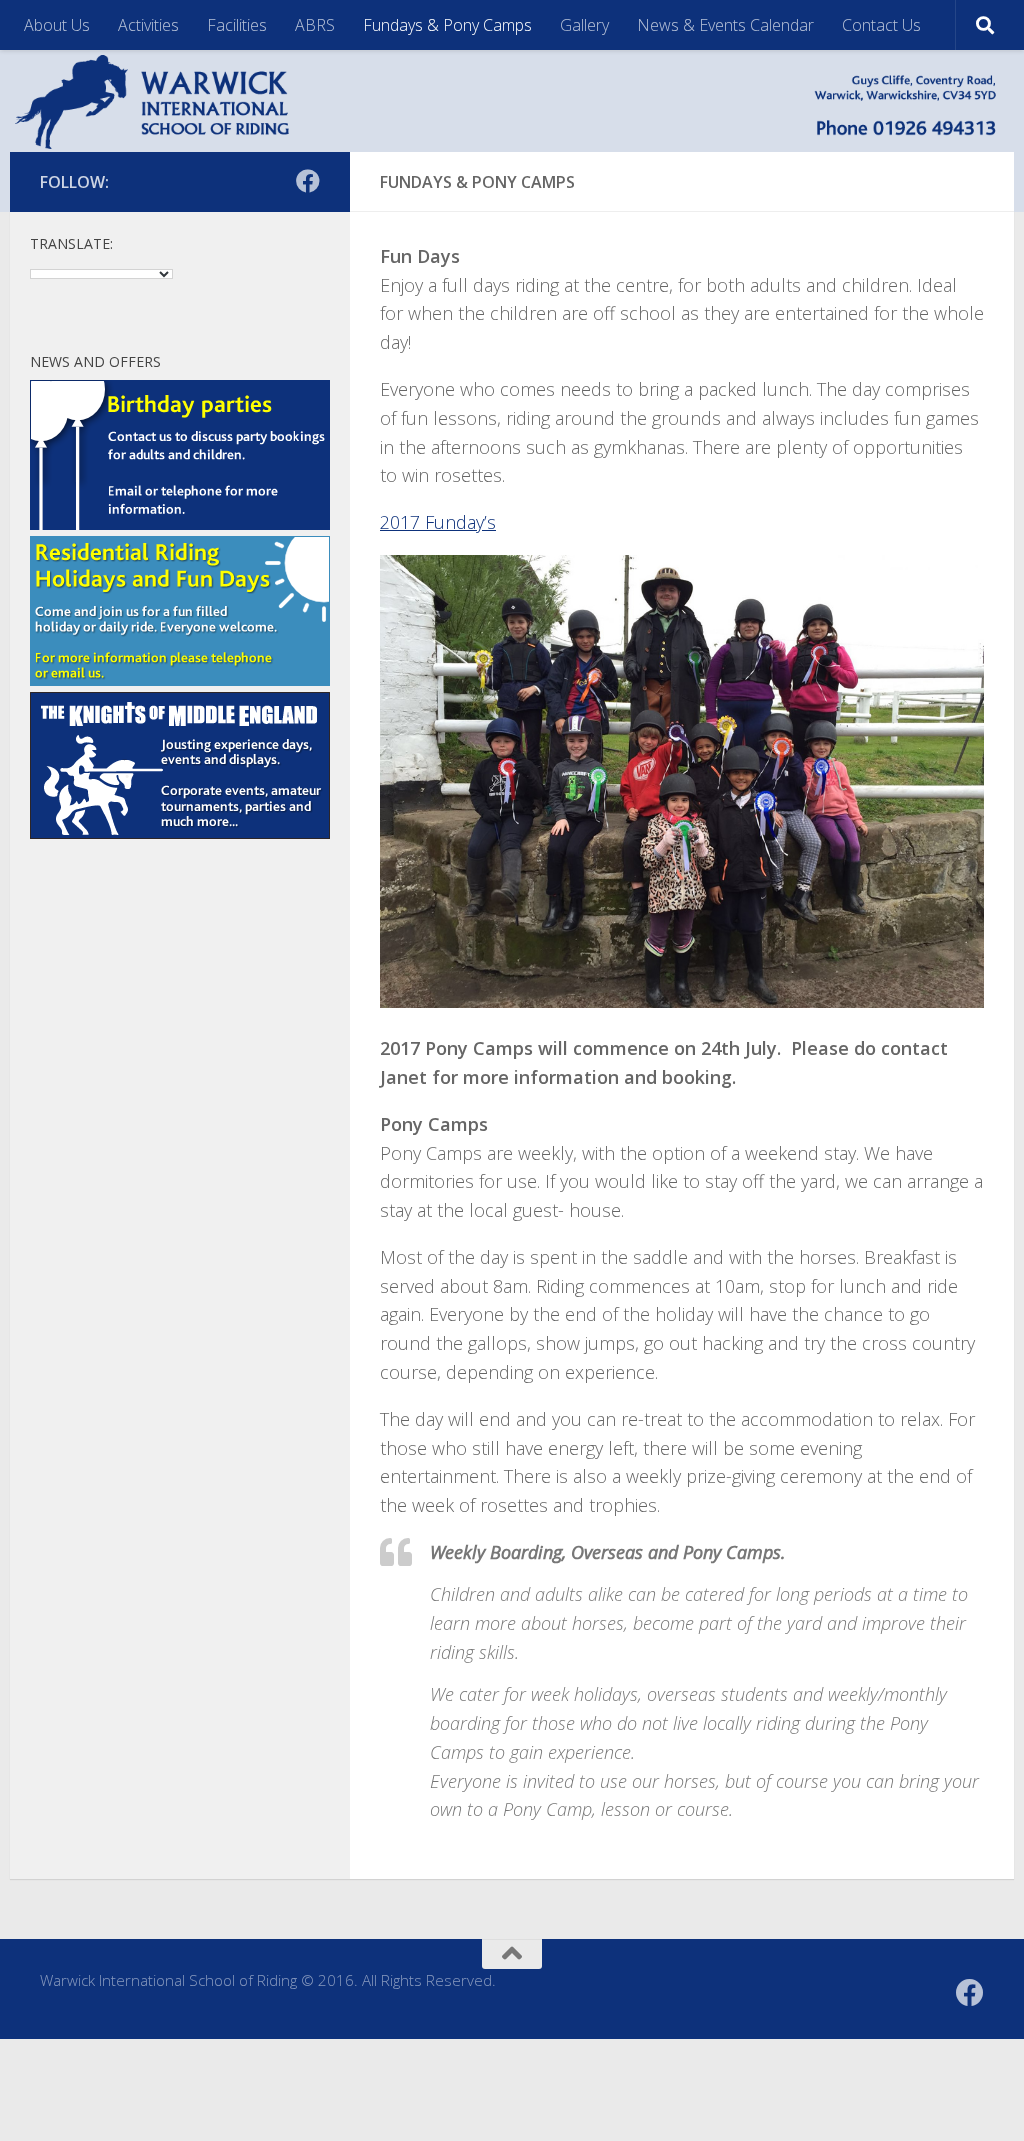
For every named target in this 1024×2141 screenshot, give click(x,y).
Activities (148, 25)
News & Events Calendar (725, 25)
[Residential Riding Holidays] (180, 680)
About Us (57, 25)
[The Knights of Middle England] (180, 833)
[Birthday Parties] (180, 524)
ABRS (315, 25)
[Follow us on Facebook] (308, 181)
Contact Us (881, 25)
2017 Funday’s (438, 522)
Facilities (237, 25)
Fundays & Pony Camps (447, 25)
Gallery (584, 25)
